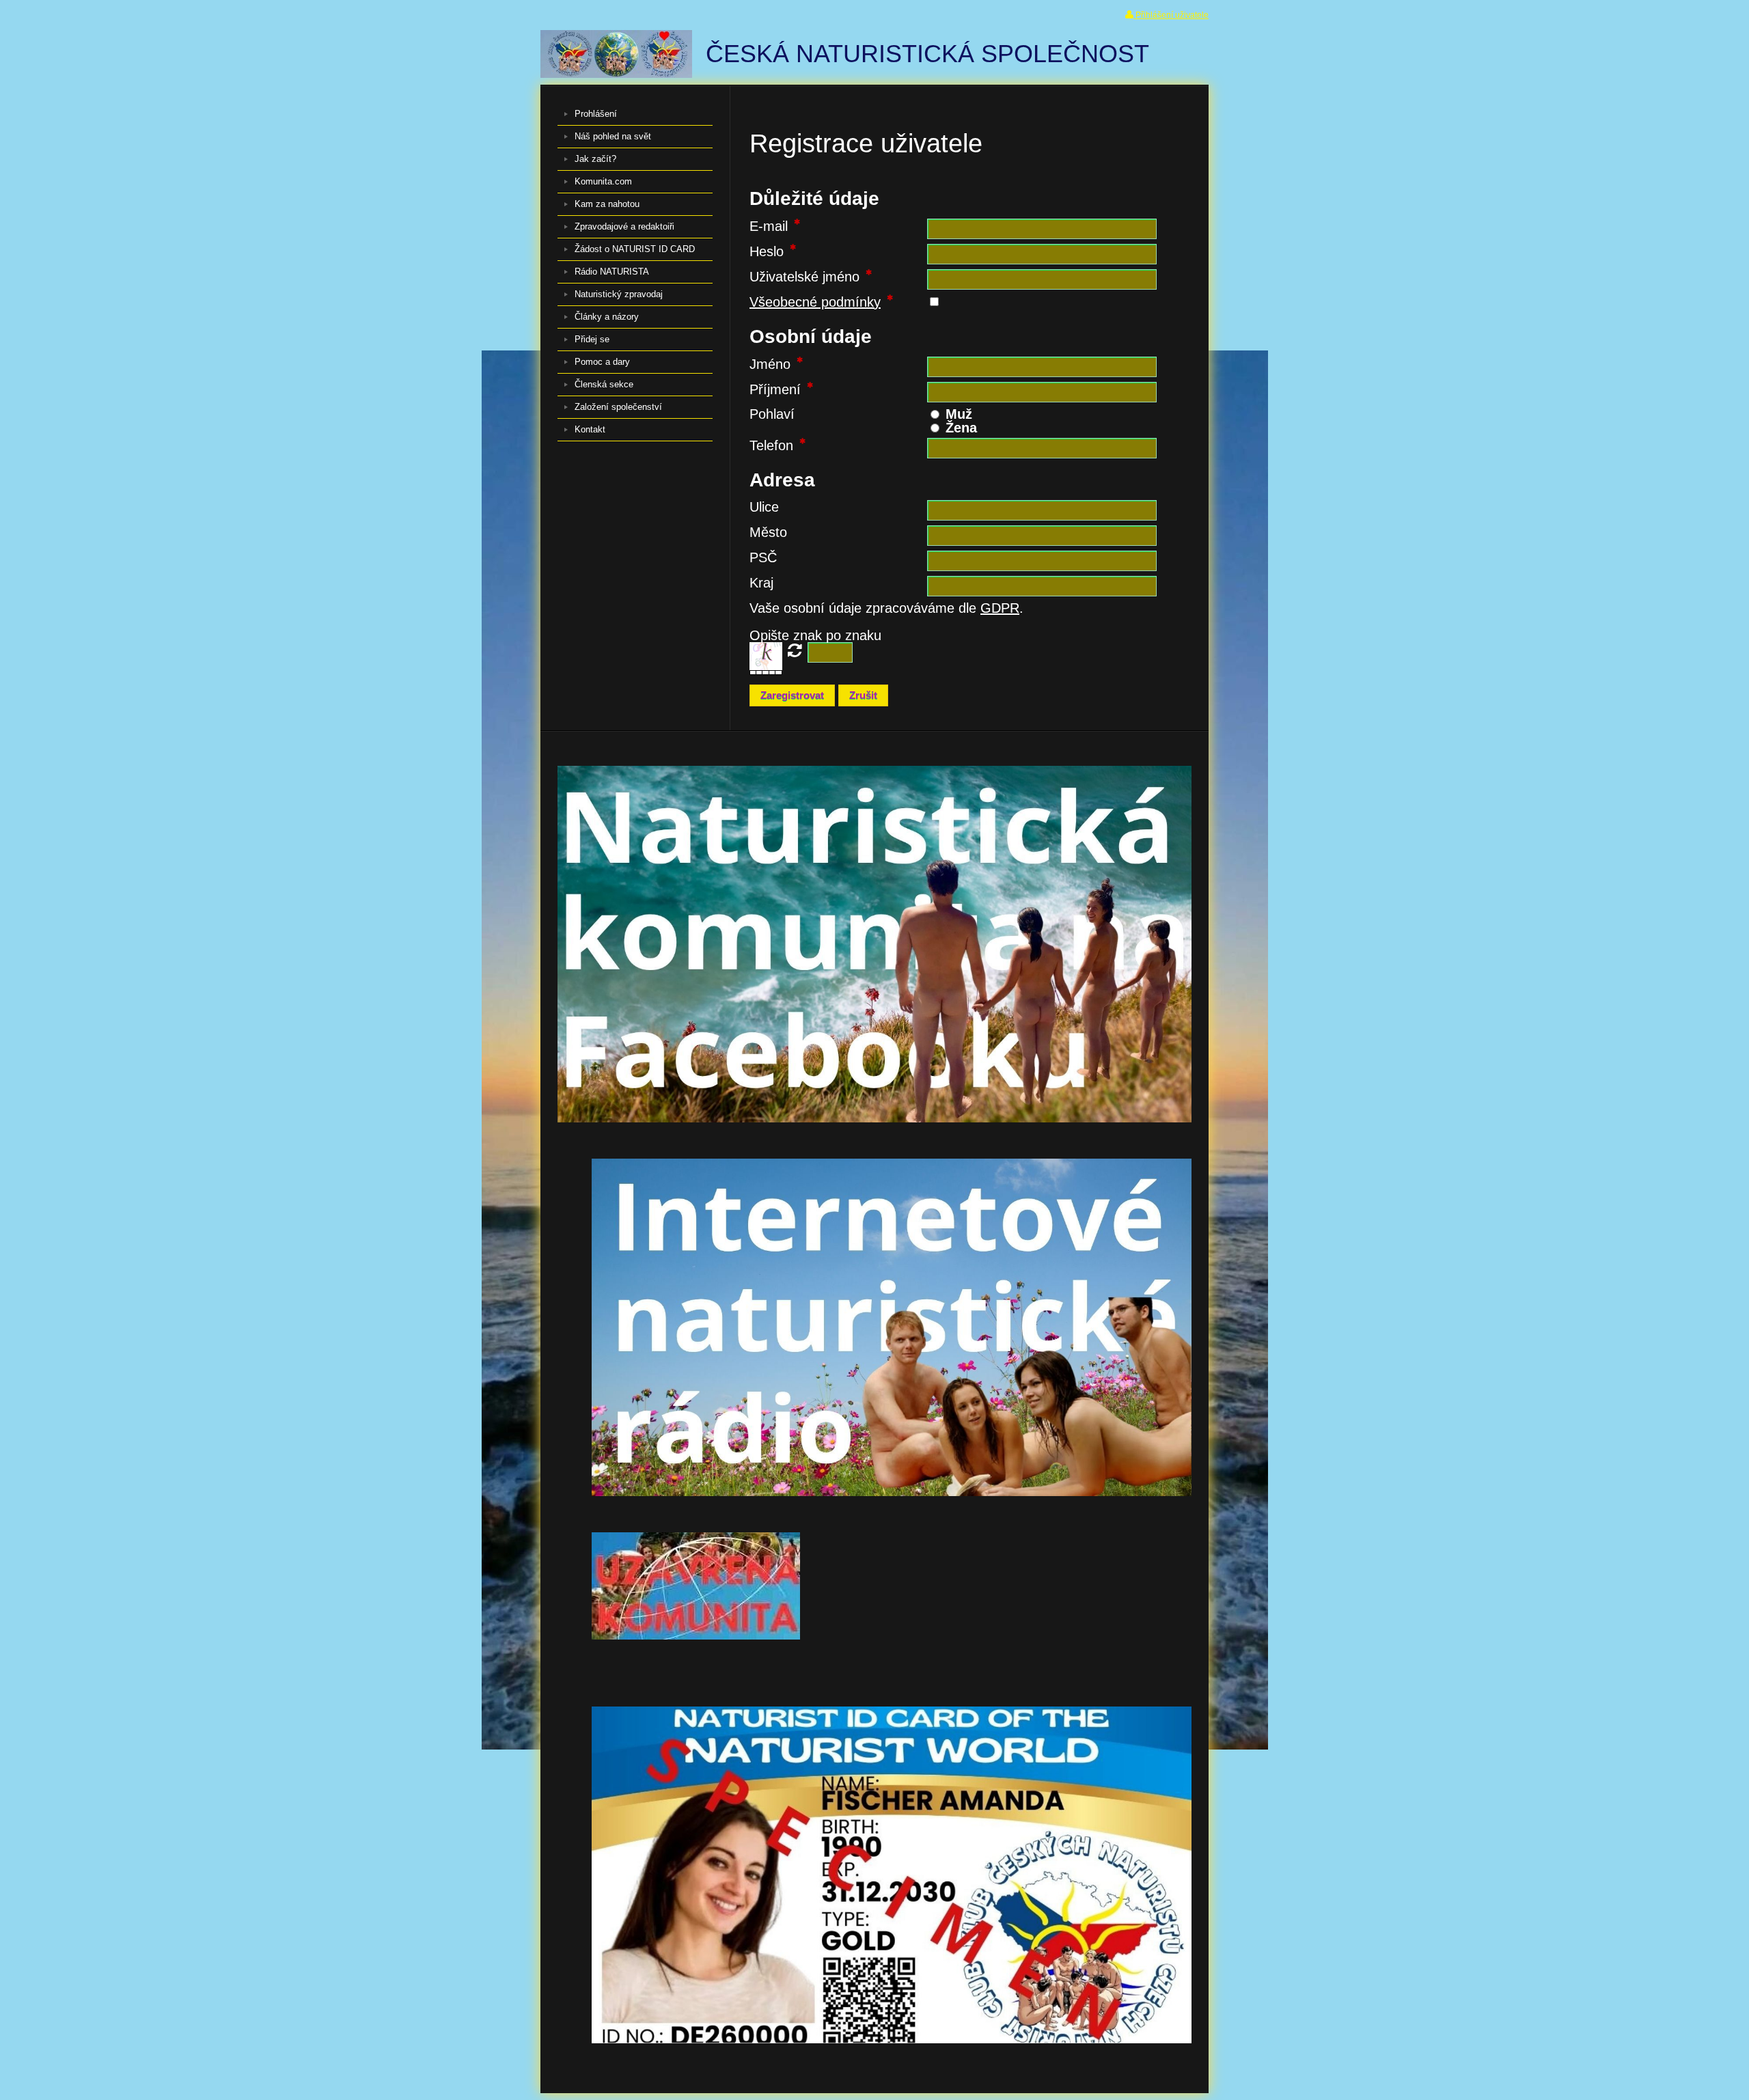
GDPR (1000, 608)
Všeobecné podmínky (815, 302)
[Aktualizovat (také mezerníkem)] (795, 650)
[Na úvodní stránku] (616, 73)
